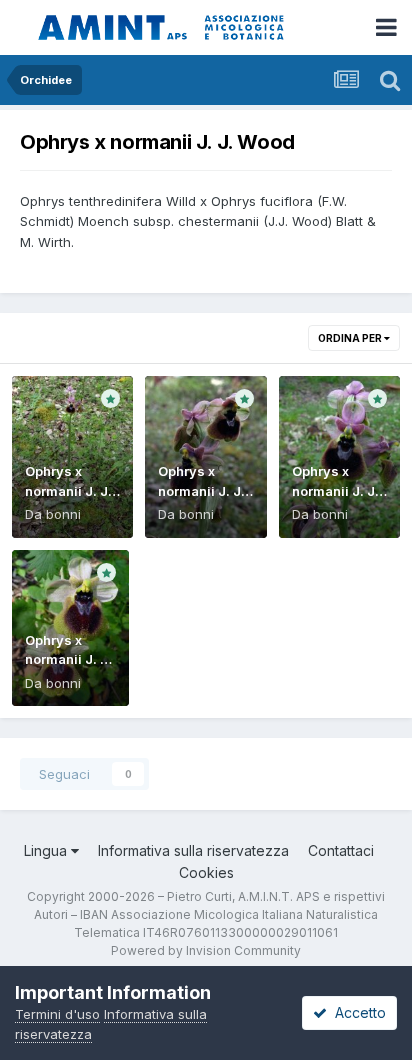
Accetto (356, 1012)
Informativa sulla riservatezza (193, 850)
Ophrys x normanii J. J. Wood (68, 490)
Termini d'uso (57, 1014)
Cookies (206, 872)
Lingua (47, 850)
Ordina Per (351, 338)
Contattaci (341, 850)
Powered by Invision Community (206, 950)
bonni (63, 514)
